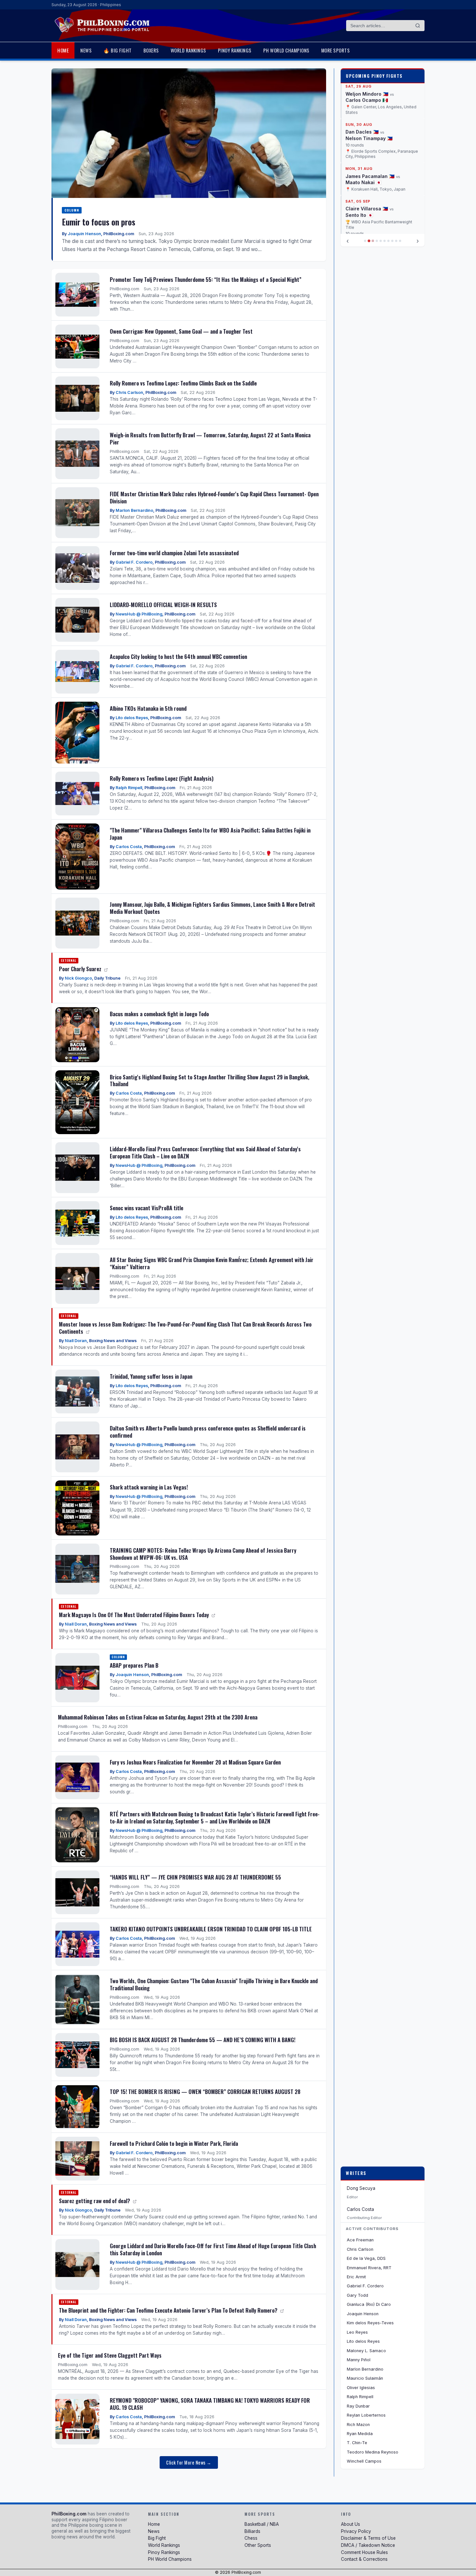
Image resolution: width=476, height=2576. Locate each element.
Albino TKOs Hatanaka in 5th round (148, 708)
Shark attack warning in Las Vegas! (149, 1487)
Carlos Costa (129, 847)
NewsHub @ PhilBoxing (139, 614)
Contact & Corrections (364, 2559)
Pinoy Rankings (235, 50)
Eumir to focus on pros (99, 222)
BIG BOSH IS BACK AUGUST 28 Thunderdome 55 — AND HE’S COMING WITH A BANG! (203, 2040)
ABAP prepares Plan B (134, 1665)
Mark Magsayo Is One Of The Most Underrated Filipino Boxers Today (135, 1615)
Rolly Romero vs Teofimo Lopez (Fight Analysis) (162, 778)
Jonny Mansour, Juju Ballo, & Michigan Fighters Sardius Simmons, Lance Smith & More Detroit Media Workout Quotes (212, 908)
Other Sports (258, 2545)
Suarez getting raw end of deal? (95, 2201)
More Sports (336, 50)
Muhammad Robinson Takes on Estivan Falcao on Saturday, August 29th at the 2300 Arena (158, 1717)
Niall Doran (76, 1341)
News (86, 50)
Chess (251, 2538)
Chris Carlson (129, 392)
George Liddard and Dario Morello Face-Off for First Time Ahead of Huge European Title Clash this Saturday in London (213, 2249)
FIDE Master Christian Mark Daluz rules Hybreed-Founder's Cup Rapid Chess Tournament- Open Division (214, 497)
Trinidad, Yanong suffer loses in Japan (151, 1376)
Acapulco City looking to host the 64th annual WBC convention (178, 656)
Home (63, 50)
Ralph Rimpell (129, 788)
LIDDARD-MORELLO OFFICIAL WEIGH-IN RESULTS (163, 605)
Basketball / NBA (262, 2524)
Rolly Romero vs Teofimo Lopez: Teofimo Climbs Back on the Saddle (183, 383)
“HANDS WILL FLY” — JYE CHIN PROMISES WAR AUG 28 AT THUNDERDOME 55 (195, 1877)
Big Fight (157, 2538)
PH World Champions (286, 50)
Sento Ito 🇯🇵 (359, 168)
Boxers (151, 50)
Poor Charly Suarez (81, 969)
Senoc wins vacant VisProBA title (147, 1208)
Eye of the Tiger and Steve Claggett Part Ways (110, 2355)
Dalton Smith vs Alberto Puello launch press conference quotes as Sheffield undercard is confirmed (208, 1432)
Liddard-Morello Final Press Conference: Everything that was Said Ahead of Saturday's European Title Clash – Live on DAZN (205, 1152)
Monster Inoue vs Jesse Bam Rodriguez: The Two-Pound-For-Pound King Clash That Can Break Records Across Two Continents (185, 1328)
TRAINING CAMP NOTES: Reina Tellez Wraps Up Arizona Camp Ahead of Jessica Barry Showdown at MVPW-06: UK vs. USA (203, 1554)
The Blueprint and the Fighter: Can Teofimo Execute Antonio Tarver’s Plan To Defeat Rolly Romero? (169, 2310)
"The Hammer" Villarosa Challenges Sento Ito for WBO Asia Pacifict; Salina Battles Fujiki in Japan (210, 834)
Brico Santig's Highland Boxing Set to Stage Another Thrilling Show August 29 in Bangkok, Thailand (210, 1081)
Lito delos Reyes (132, 718)
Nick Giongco (78, 978)
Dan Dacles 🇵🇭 (362, 84)
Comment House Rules (364, 2552)
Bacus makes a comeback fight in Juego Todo (159, 1014)
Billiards (252, 2531)
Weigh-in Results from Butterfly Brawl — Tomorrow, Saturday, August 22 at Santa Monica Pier (210, 438)
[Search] (418, 26)
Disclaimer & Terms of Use (368, 2538)
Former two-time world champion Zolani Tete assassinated (174, 553)
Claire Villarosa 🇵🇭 (367, 161)
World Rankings (188, 50)
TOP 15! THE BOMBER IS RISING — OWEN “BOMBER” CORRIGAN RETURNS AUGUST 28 (205, 2092)
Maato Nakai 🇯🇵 (363, 135)
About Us (351, 2524)
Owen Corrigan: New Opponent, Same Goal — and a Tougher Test (181, 331)
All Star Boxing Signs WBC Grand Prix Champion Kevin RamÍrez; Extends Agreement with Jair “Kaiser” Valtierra (212, 1263)
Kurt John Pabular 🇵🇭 (370, 212)
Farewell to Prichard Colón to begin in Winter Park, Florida (174, 2143)
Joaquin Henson (84, 234)
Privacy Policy (356, 2531)
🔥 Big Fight (118, 50)
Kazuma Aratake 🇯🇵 (368, 218)
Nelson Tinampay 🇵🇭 (369, 91)
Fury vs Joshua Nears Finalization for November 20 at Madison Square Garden (195, 1762)
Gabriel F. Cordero (134, 562)
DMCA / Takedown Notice (368, 2545)
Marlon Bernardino (134, 510)
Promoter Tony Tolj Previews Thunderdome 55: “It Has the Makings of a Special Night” (206, 279)
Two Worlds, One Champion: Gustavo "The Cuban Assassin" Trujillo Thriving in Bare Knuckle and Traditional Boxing (214, 1984)
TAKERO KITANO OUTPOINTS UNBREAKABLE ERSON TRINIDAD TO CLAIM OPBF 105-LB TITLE (211, 1929)
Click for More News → (189, 2462)
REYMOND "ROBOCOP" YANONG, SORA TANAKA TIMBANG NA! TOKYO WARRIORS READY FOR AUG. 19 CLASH (210, 2404)
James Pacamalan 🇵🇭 (370, 129)
